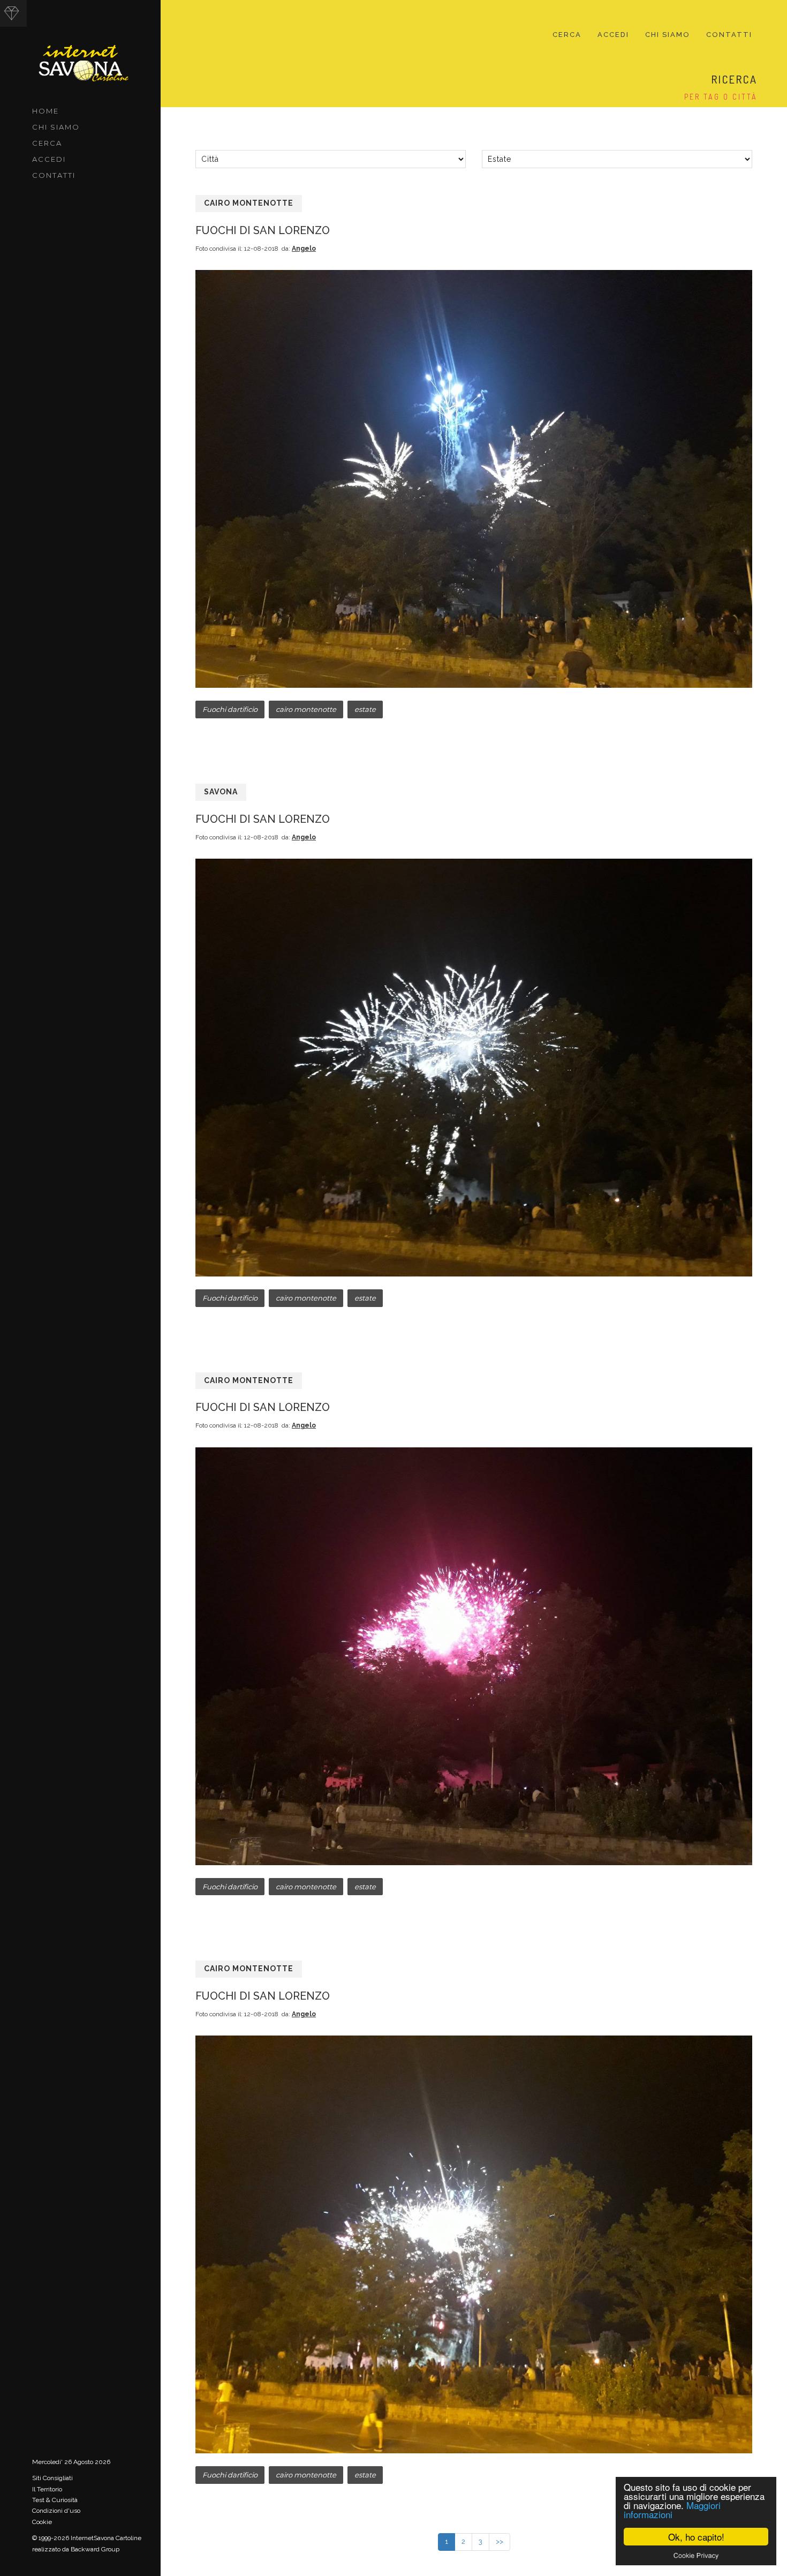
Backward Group (95, 2549)
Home (46, 111)
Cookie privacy (696, 2555)
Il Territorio (47, 2489)
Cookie (42, 2522)
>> (500, 2541)
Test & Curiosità (55, 2500)
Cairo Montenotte (249, 203)
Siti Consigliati (52, 2478)
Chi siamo (56, 127)
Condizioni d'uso (56, 2511)
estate (365, 709)
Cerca (47, 143)
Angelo (304, 249)
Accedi (49, 159)
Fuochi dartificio (230, 709)
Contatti (54, 175)
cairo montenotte (306, 709)
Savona (221, 792)
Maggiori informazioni (672, 2510)
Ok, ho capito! (696, 2537)
